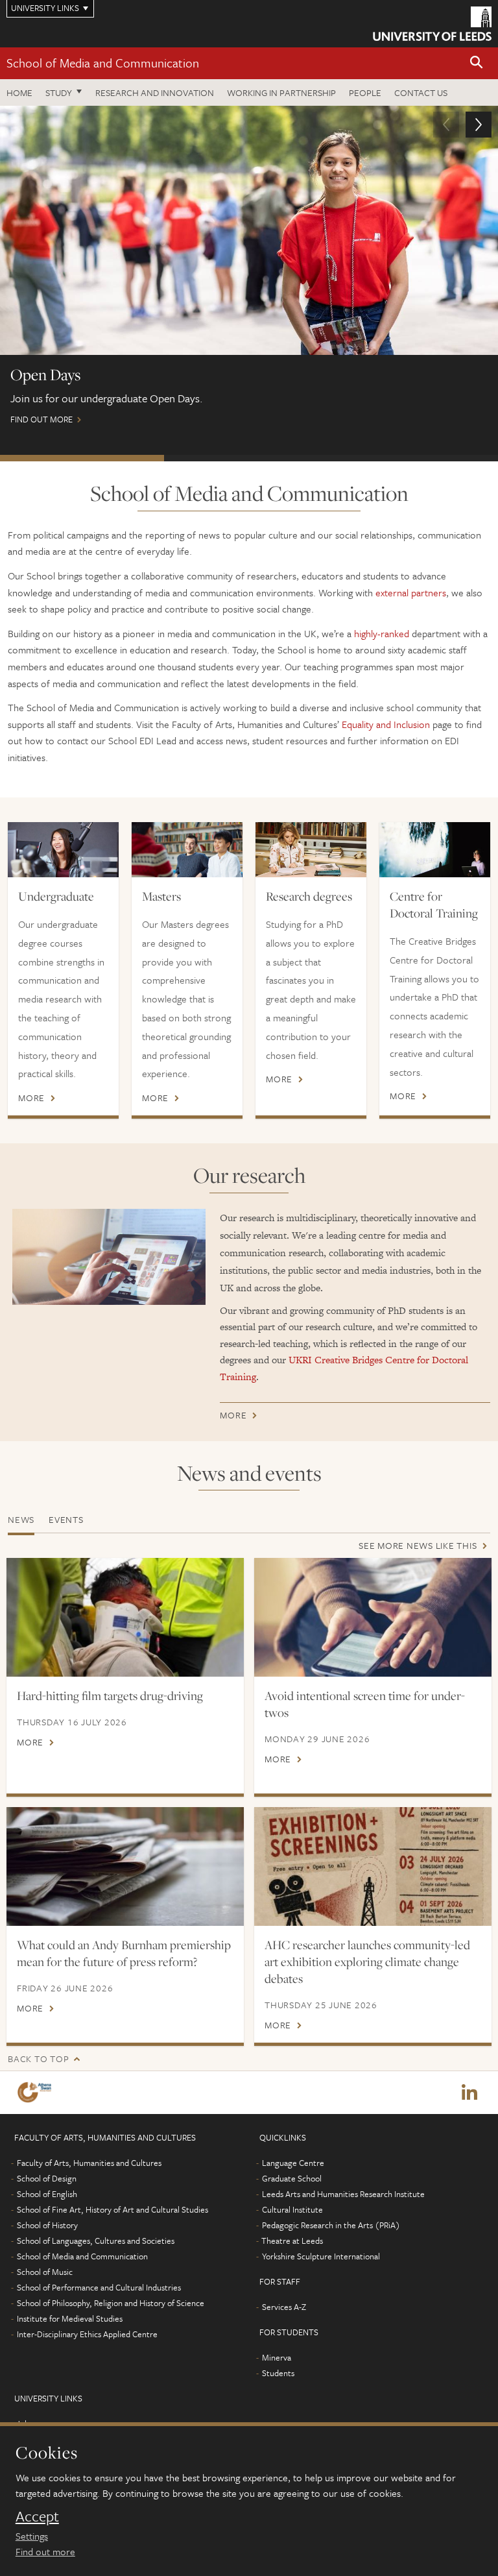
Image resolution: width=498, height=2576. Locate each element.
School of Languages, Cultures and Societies (96, 2241)
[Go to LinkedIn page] (469, 2093)
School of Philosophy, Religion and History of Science (111, 2303)
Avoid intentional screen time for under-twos (365, 1704)
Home (19, 92)
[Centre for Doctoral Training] (435, 850)
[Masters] (187, 850)
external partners (411, 592)
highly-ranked (382, 633)
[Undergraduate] (63, 850)
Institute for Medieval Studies (70, 2318)
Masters (161, 896)
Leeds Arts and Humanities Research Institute (343, 2194)
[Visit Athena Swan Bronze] (37, 2092)
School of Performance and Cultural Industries (99, 2287)
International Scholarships (246, 458)
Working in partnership (281, 92)
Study (59, 92)
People (365, 92)
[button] (477, 63)
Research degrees (309, 896)
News (21, 1519)
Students (278, 2373)
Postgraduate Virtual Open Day (413, 458)
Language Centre (293, 2163)
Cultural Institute (292, 2209)
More (31, 1098)
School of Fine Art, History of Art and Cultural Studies (113, 2209)
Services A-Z (284, 2307)
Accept (37, 2516)
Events (66, 1519)
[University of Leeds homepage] (432, 24)
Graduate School (292, 2178)
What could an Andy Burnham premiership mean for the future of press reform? (124, 1953)
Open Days (82, 458)
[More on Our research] (109, 1257)
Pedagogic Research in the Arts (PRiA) (331, 2225)
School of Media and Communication (103, 63)
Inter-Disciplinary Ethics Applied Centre (87, 2334)
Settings (32, 2536)
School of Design (47, 2178)
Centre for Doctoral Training (434, 905)
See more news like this (418, 1545)
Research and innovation (155, 92)
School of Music (45, 2272)
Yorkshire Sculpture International (321, 2256)
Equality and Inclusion (386, 724)
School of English (47, 2194)
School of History (47, 2225)
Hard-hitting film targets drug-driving (110, 1695)
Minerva (277, 2357)
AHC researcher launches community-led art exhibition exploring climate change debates (367, 1962)
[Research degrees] (311, 850)
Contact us (421, 92)
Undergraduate (56, 896)
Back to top (38, 2059)
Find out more (45, 2551)
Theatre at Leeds (292, 2241)
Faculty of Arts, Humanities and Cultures (89, 2163)
